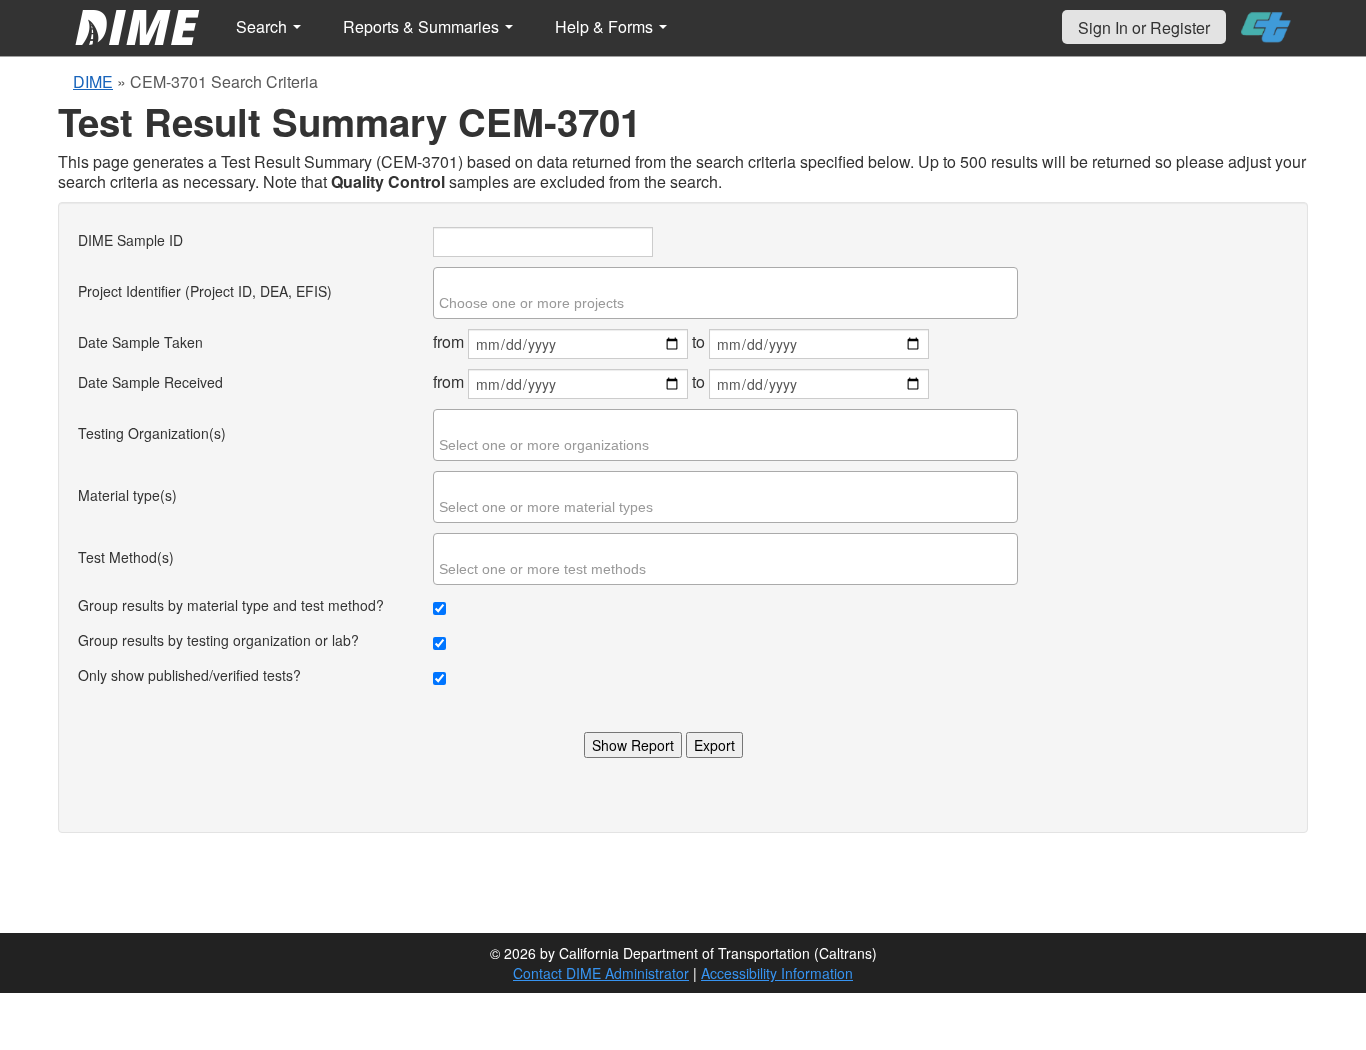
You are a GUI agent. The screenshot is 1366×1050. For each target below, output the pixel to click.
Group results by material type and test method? (231, 605)
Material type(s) (127, 495)
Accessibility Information (777, 973)
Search (263, 26)
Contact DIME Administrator (601, 973)
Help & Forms (606, 26)
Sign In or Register (1144, 27)
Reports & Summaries (423, 26)
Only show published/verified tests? (189, 675)
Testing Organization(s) (152, 433)
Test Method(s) (126, 557)
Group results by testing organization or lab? (218, 640)
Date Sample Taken (140, 342)
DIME (93, 81)
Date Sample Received (150, 382)
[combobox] (725, 293)
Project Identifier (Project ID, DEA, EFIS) (205, 291)
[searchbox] (728, 303)
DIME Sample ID (130, 240)
